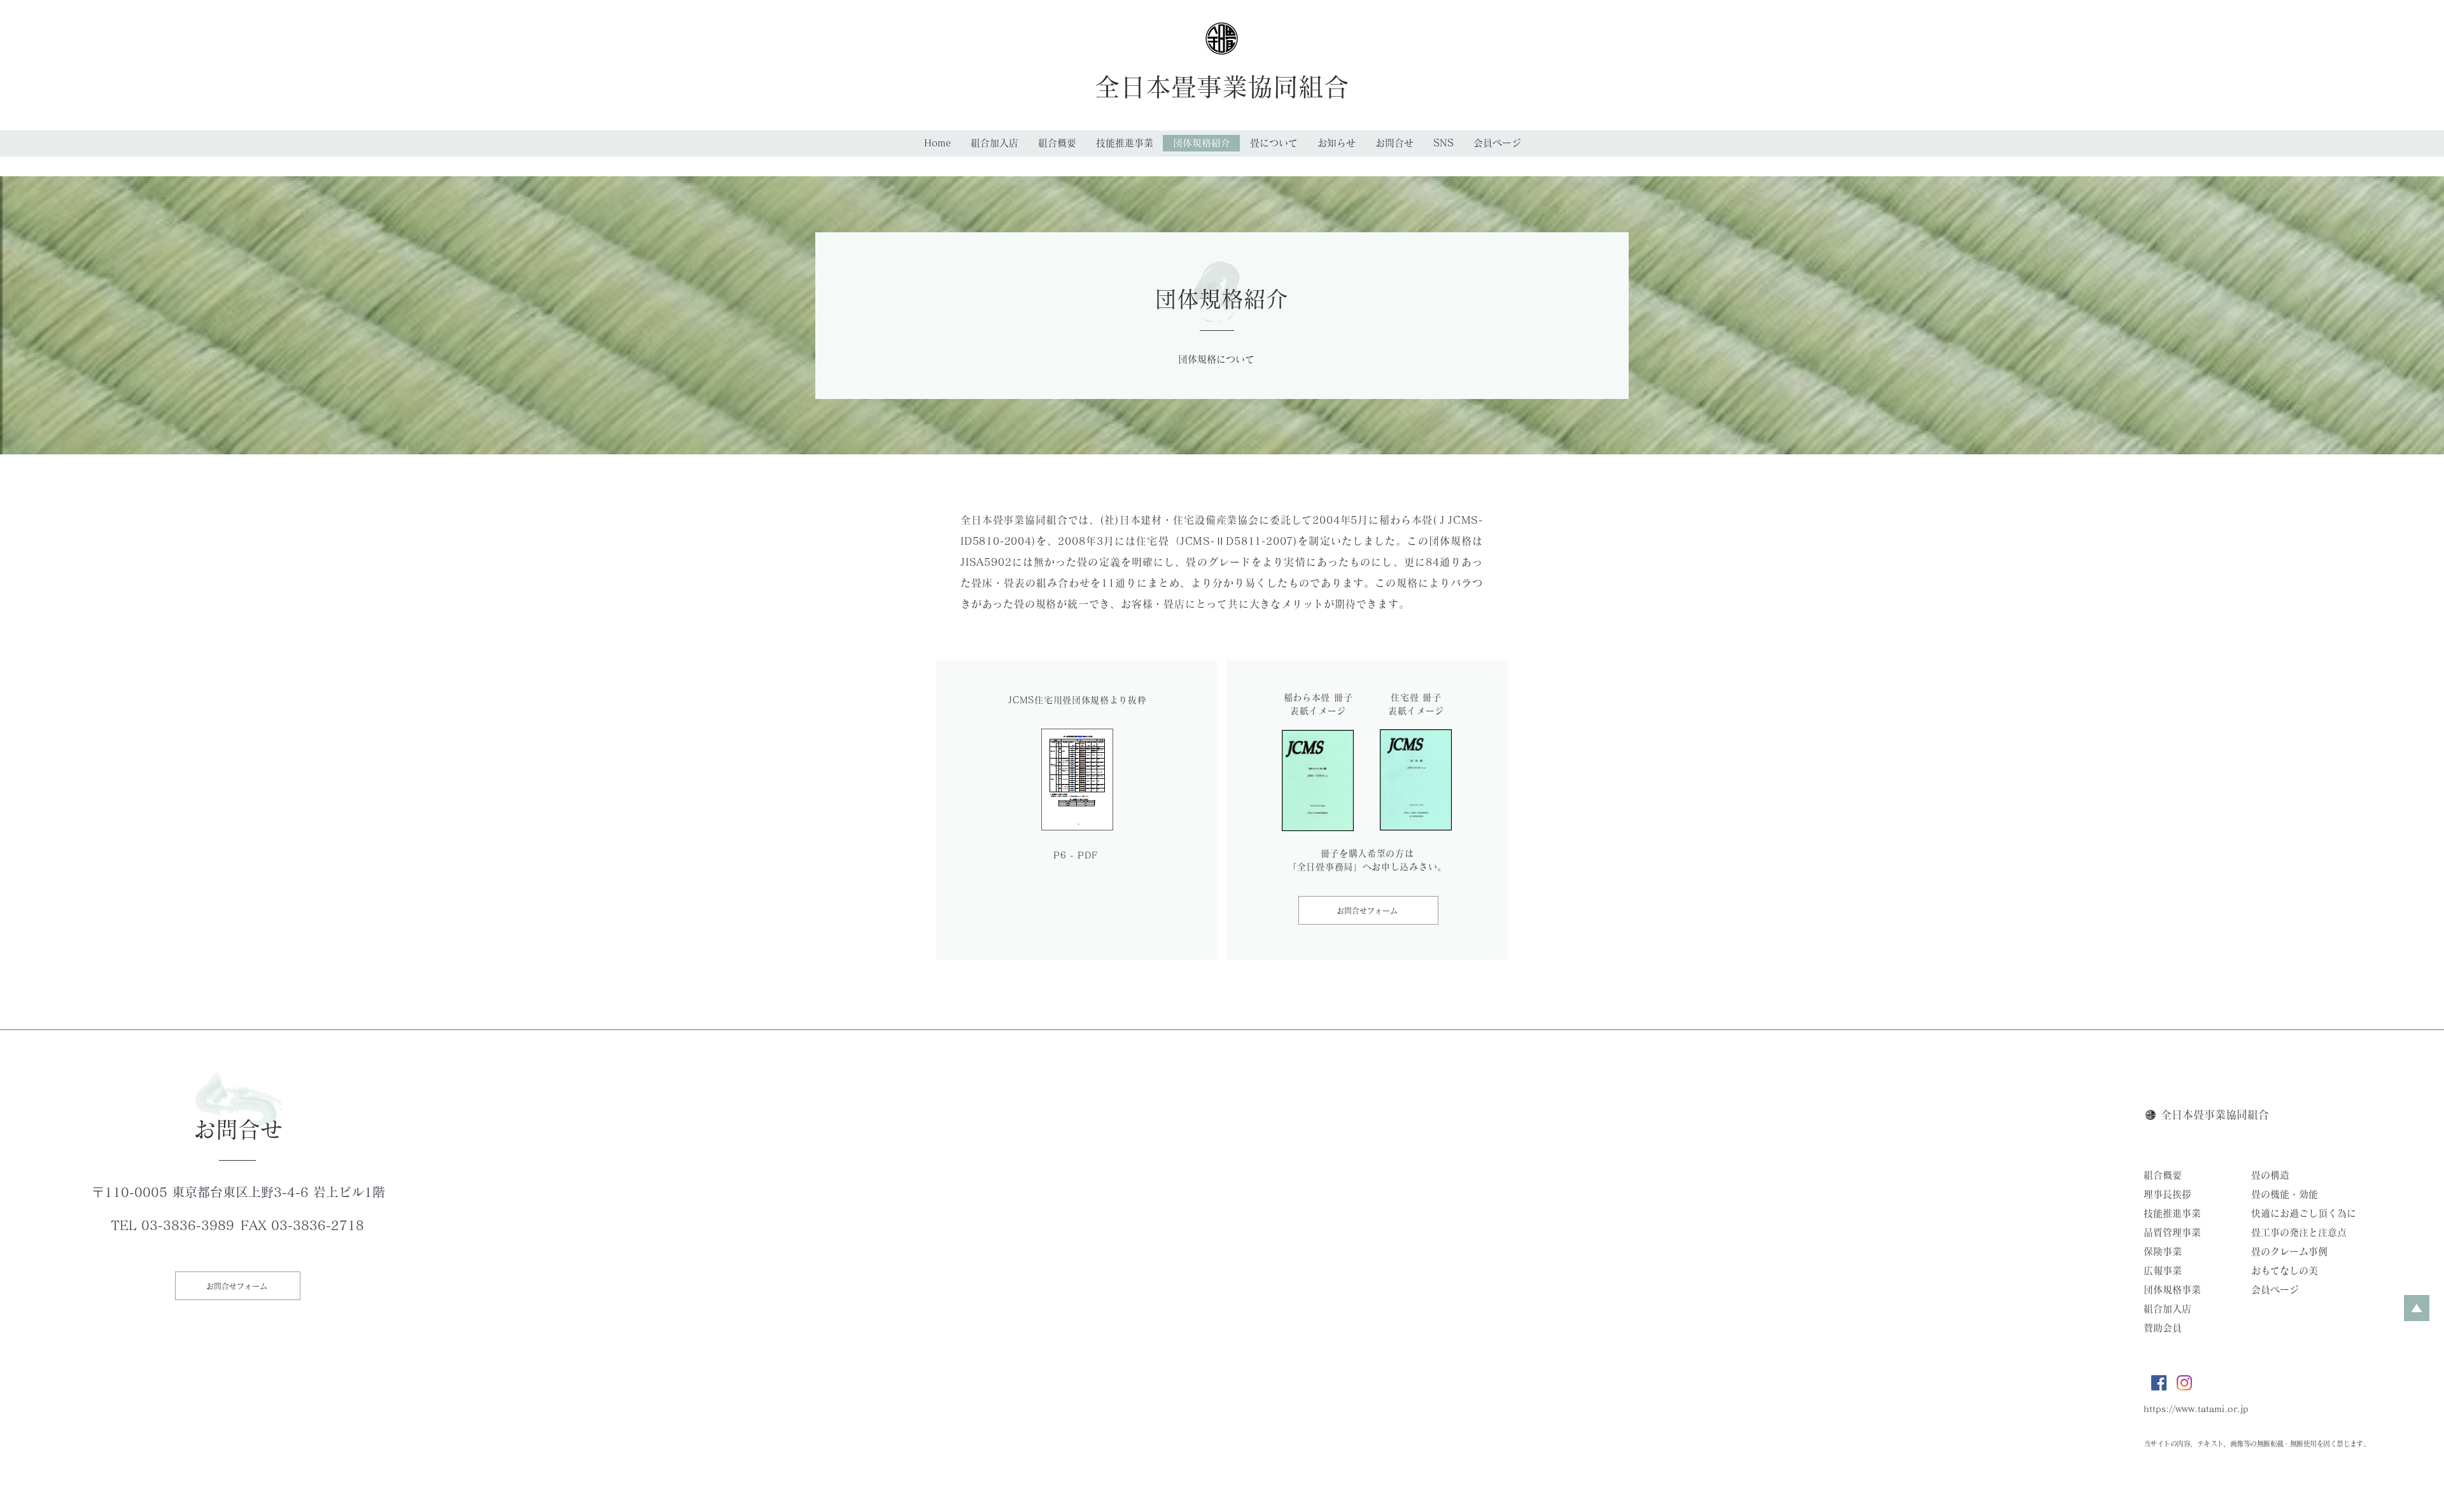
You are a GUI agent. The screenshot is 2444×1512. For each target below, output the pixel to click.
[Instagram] (2184, 1383)
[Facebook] (2159, 1383)
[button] (1274, 143)
